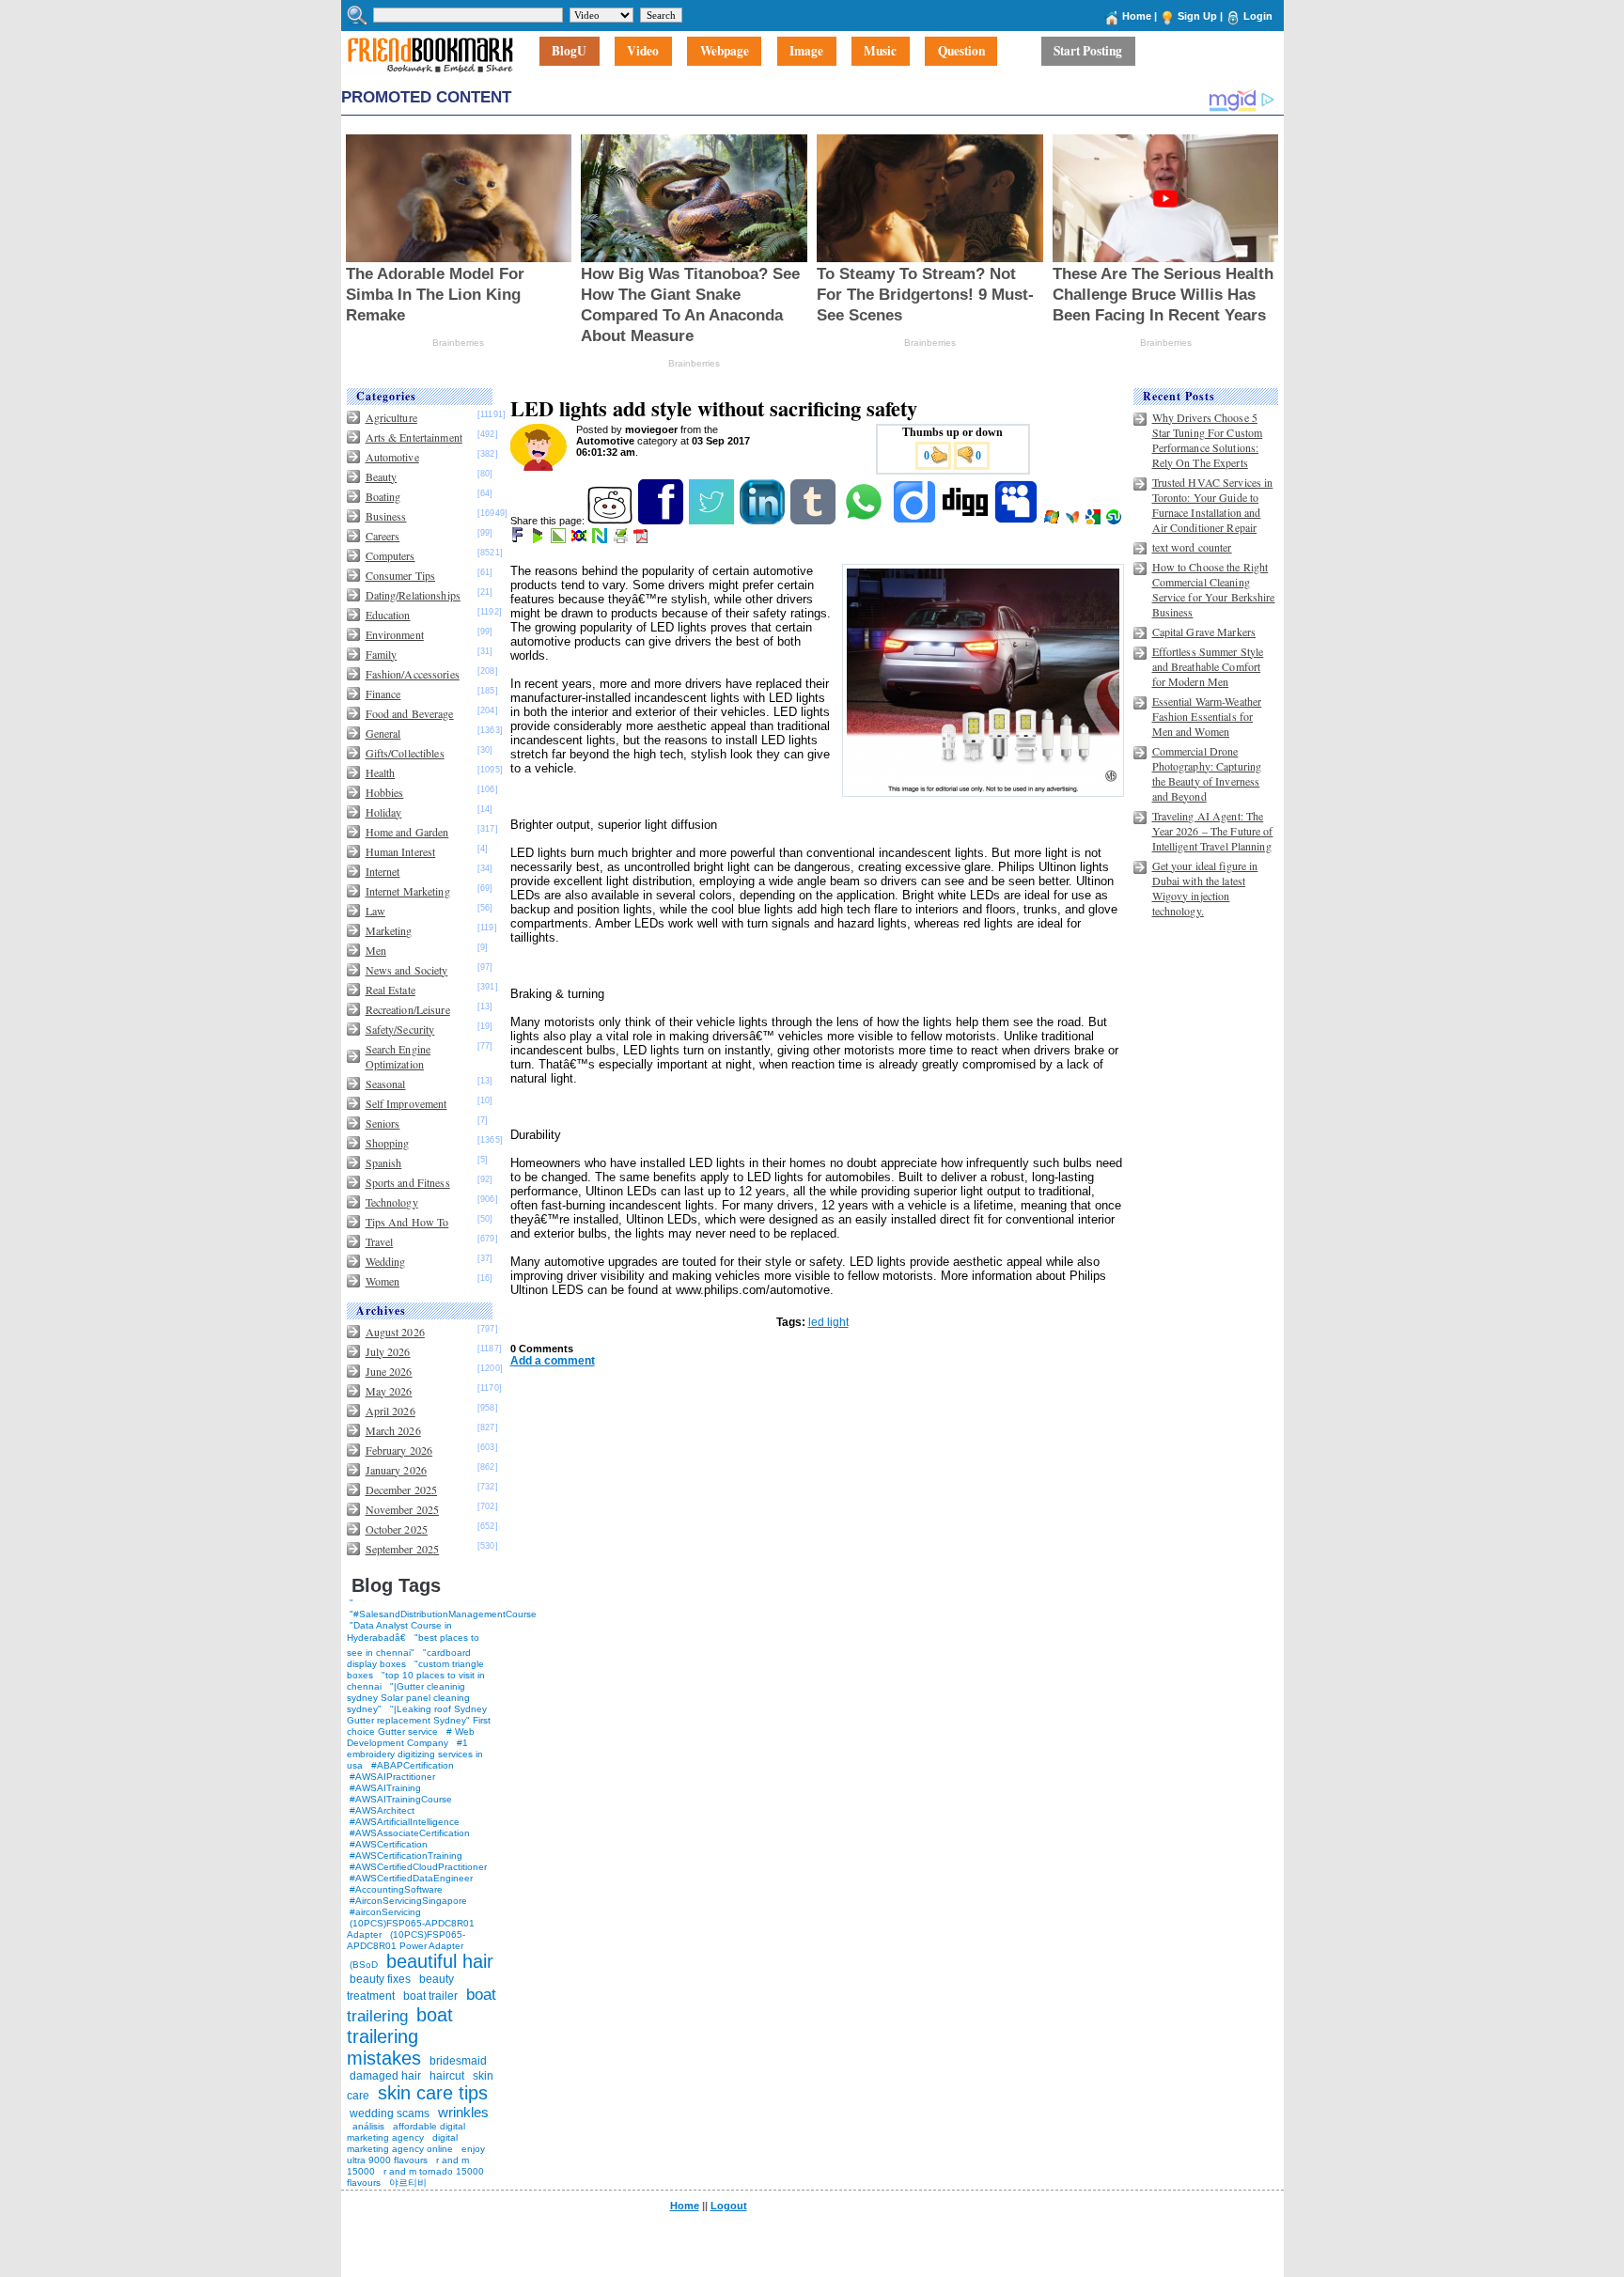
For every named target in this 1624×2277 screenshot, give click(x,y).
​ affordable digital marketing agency (406, 2132)
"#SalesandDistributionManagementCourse (443, 1614)
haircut (447, 2076)
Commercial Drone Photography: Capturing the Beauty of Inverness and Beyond (1207, 773)
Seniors (383, 1123)
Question (961, 52)
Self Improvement (406, 1103)
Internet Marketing (408, 891)
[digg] (967, 521)
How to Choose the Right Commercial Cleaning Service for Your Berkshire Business (1214, 589)
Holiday (384, 812)
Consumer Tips (401, 575)
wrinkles (463, 2112)
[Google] (1094, 521)
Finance (383, 694)
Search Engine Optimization (398, 1056)
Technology (392, 1202)
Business (386, 516)
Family (382, 654)
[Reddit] (611, 521)
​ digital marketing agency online (402, 2143)
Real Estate (390, 990)
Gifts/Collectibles (405, 753)
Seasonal (386, 1084)
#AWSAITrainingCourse (401, 1799)
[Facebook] (662, 521)
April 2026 (390, 1411)
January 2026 (396, 1470)
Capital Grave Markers (1204, 632)
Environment (395, 634)
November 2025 (403, 1509)
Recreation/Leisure (408, 1009)
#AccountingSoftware (396, 1889)
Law (375, 911)
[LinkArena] (560, 539)
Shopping (388, 1143)
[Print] (622, 539)
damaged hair (385, 2076)
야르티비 (408, 2183)
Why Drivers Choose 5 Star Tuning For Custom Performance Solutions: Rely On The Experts (1208, 440)
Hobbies (385, 792)
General (383, 733)
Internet (383, 871)
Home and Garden (407, 832)
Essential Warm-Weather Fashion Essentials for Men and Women (1207, 716)
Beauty (382, 476)
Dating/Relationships (413, 595)
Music (880, 52)
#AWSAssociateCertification (410, 1833)
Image (806, 52)
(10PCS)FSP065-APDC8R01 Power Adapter (406, 1940)
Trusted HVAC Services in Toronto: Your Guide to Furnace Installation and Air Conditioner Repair (1213, 505)
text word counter (1192, 547)
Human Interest (401, 851)
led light (828, 1322)
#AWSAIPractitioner (392, 1777)
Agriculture (391, 417)
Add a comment (553, 1361)
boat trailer (430, 1996)
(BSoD (364, 1965)
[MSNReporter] (1074, 521)
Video (643, 52)
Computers (390, 555)
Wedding (386, 1261)
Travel (380, 1241)
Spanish (384, 1162)
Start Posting (1088, 52)
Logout (729, 2206)
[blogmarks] (539, 539)
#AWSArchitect (382, 1810)
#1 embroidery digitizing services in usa (415, 1754)
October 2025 (397, 1529)
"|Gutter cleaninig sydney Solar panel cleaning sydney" (408, 1698)
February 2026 (399, 1450)
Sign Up (1197, 16)
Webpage (725, 52)
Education (388, 615)
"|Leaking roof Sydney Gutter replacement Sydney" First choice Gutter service (419, 1720)
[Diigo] (916, 521)
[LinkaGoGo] (580, 539)
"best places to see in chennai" (413, 1645)
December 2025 (402, 1489)
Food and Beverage (410, 713)
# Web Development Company (411, 1737)
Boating (383, 496)
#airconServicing (385, 1912)
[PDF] (642, 539)
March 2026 (393, 1430)
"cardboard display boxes (409, 1658)
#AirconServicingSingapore (408, 1901)
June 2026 (389, 1371)
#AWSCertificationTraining (406, 1856)
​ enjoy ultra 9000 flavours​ (416, 2154)
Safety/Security (400, 1029)
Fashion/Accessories (413, 674)
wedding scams (390, 2113)
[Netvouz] (601, 539)
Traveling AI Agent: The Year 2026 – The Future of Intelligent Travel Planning (1213, 831)
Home (1137, 16)
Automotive (392, 457)
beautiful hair (440, 1961)
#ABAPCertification (413, 1765)
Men (376, 950)
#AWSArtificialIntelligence (405, 1822)
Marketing (389, 930)
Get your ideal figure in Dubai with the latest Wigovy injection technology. (1205, 888)
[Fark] (519, 539)
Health (381, 772)
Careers (383, 536)
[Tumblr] (814, 521)
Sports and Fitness (408, 1182)
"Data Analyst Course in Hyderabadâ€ (399, 1631)
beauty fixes (380, 1979)
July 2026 (388, 1351)
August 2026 (395, 1332)
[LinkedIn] (764, 521)
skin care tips (433, 2093)
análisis (367, 2126)
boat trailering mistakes (400, 2036)
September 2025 (403, 1549)
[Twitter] (713, 521)
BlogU (569, 52)
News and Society (407, 970)
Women (383, 1281)
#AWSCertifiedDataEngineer (411, 1878)
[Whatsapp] (865, 521)
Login (1258, 16)
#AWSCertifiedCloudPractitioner (418, 1867)
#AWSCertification (389, 1844)
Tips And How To (407, 1222)
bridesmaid (458, 2061)
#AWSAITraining (385, 1788)
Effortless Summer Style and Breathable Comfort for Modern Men (1208, 666)
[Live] (1053, 521)
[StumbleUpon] (1115, 521)
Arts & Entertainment (414, 437)
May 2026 (389, 1391)
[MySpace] (1017, 521)
